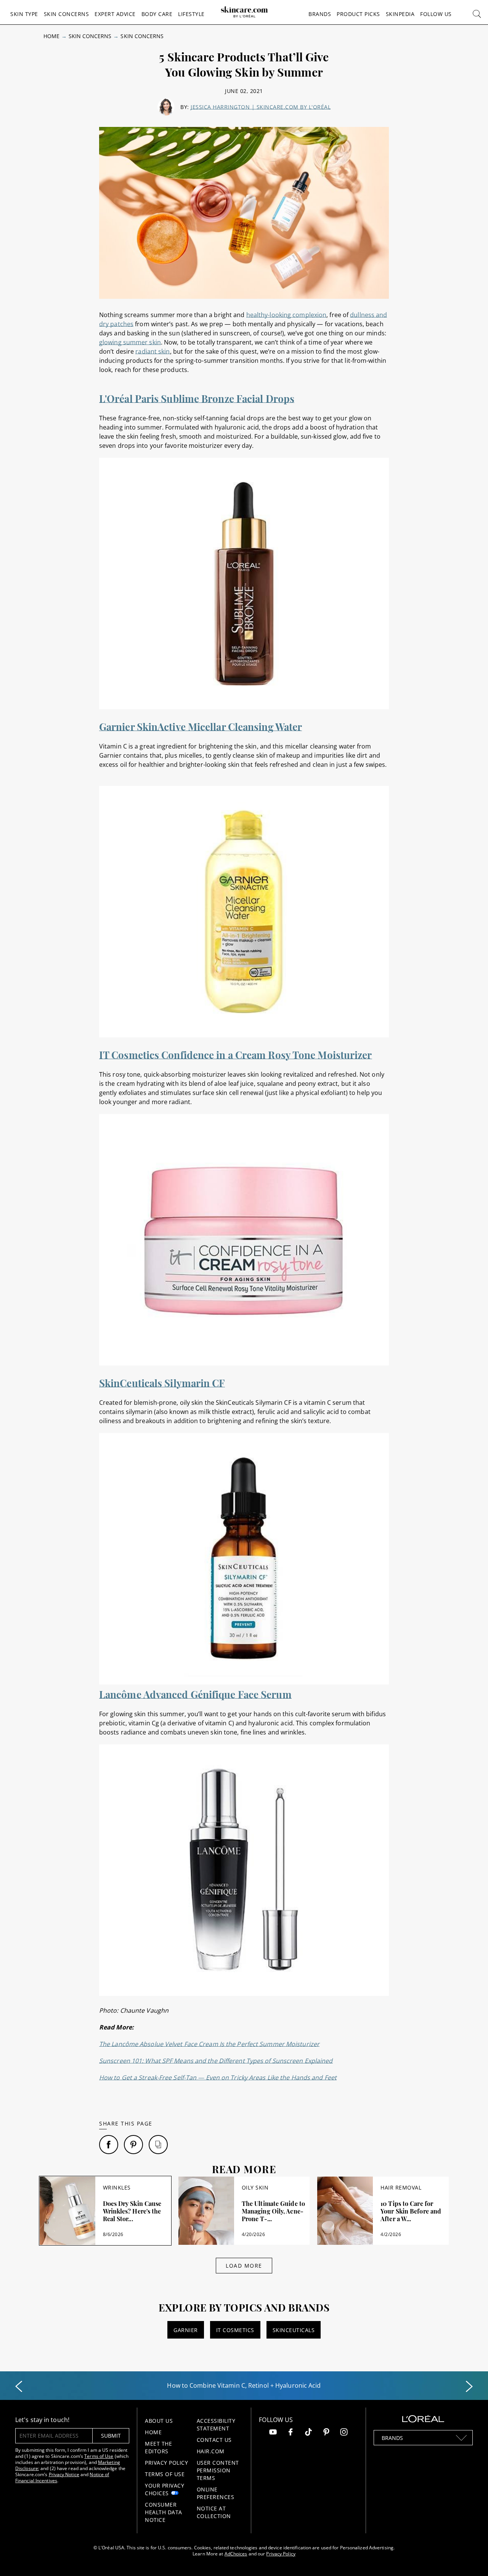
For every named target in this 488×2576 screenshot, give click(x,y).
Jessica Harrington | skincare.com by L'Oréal (261, 107)
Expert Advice (115, 14)
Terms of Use (99, 2456)
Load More (244, 2266)
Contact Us (214, 2440)
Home (51, 36)
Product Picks (358, 14)
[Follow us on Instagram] (344, 2433)
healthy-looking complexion (287, 315)
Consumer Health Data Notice (164, 2512)
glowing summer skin (130, 342)
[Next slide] (469, 2387)
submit (111, 2436)
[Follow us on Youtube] (273, 2433)
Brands (320, 14)
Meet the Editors (158, 2447)
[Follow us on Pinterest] (326, 2433)
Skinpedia (400, 14)
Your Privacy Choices (165, 2489)
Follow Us (436, 14)
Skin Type (24, 14)
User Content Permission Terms (218, 2470)
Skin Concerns (67, 14)
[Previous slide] (19, 2387)
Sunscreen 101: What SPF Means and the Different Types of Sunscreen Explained (216, 2061)
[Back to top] (470, 2558)
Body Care (157, 14)
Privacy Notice (64, 2474)
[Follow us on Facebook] (291, 2433)
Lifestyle (191, 14)
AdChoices (236, 2554)
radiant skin (152, 351)
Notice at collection (214, 2512)
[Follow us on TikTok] (308, 2433)
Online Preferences (216, 2493)
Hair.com (211, 2451)
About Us (159, 2421)
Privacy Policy (166, 2463)
